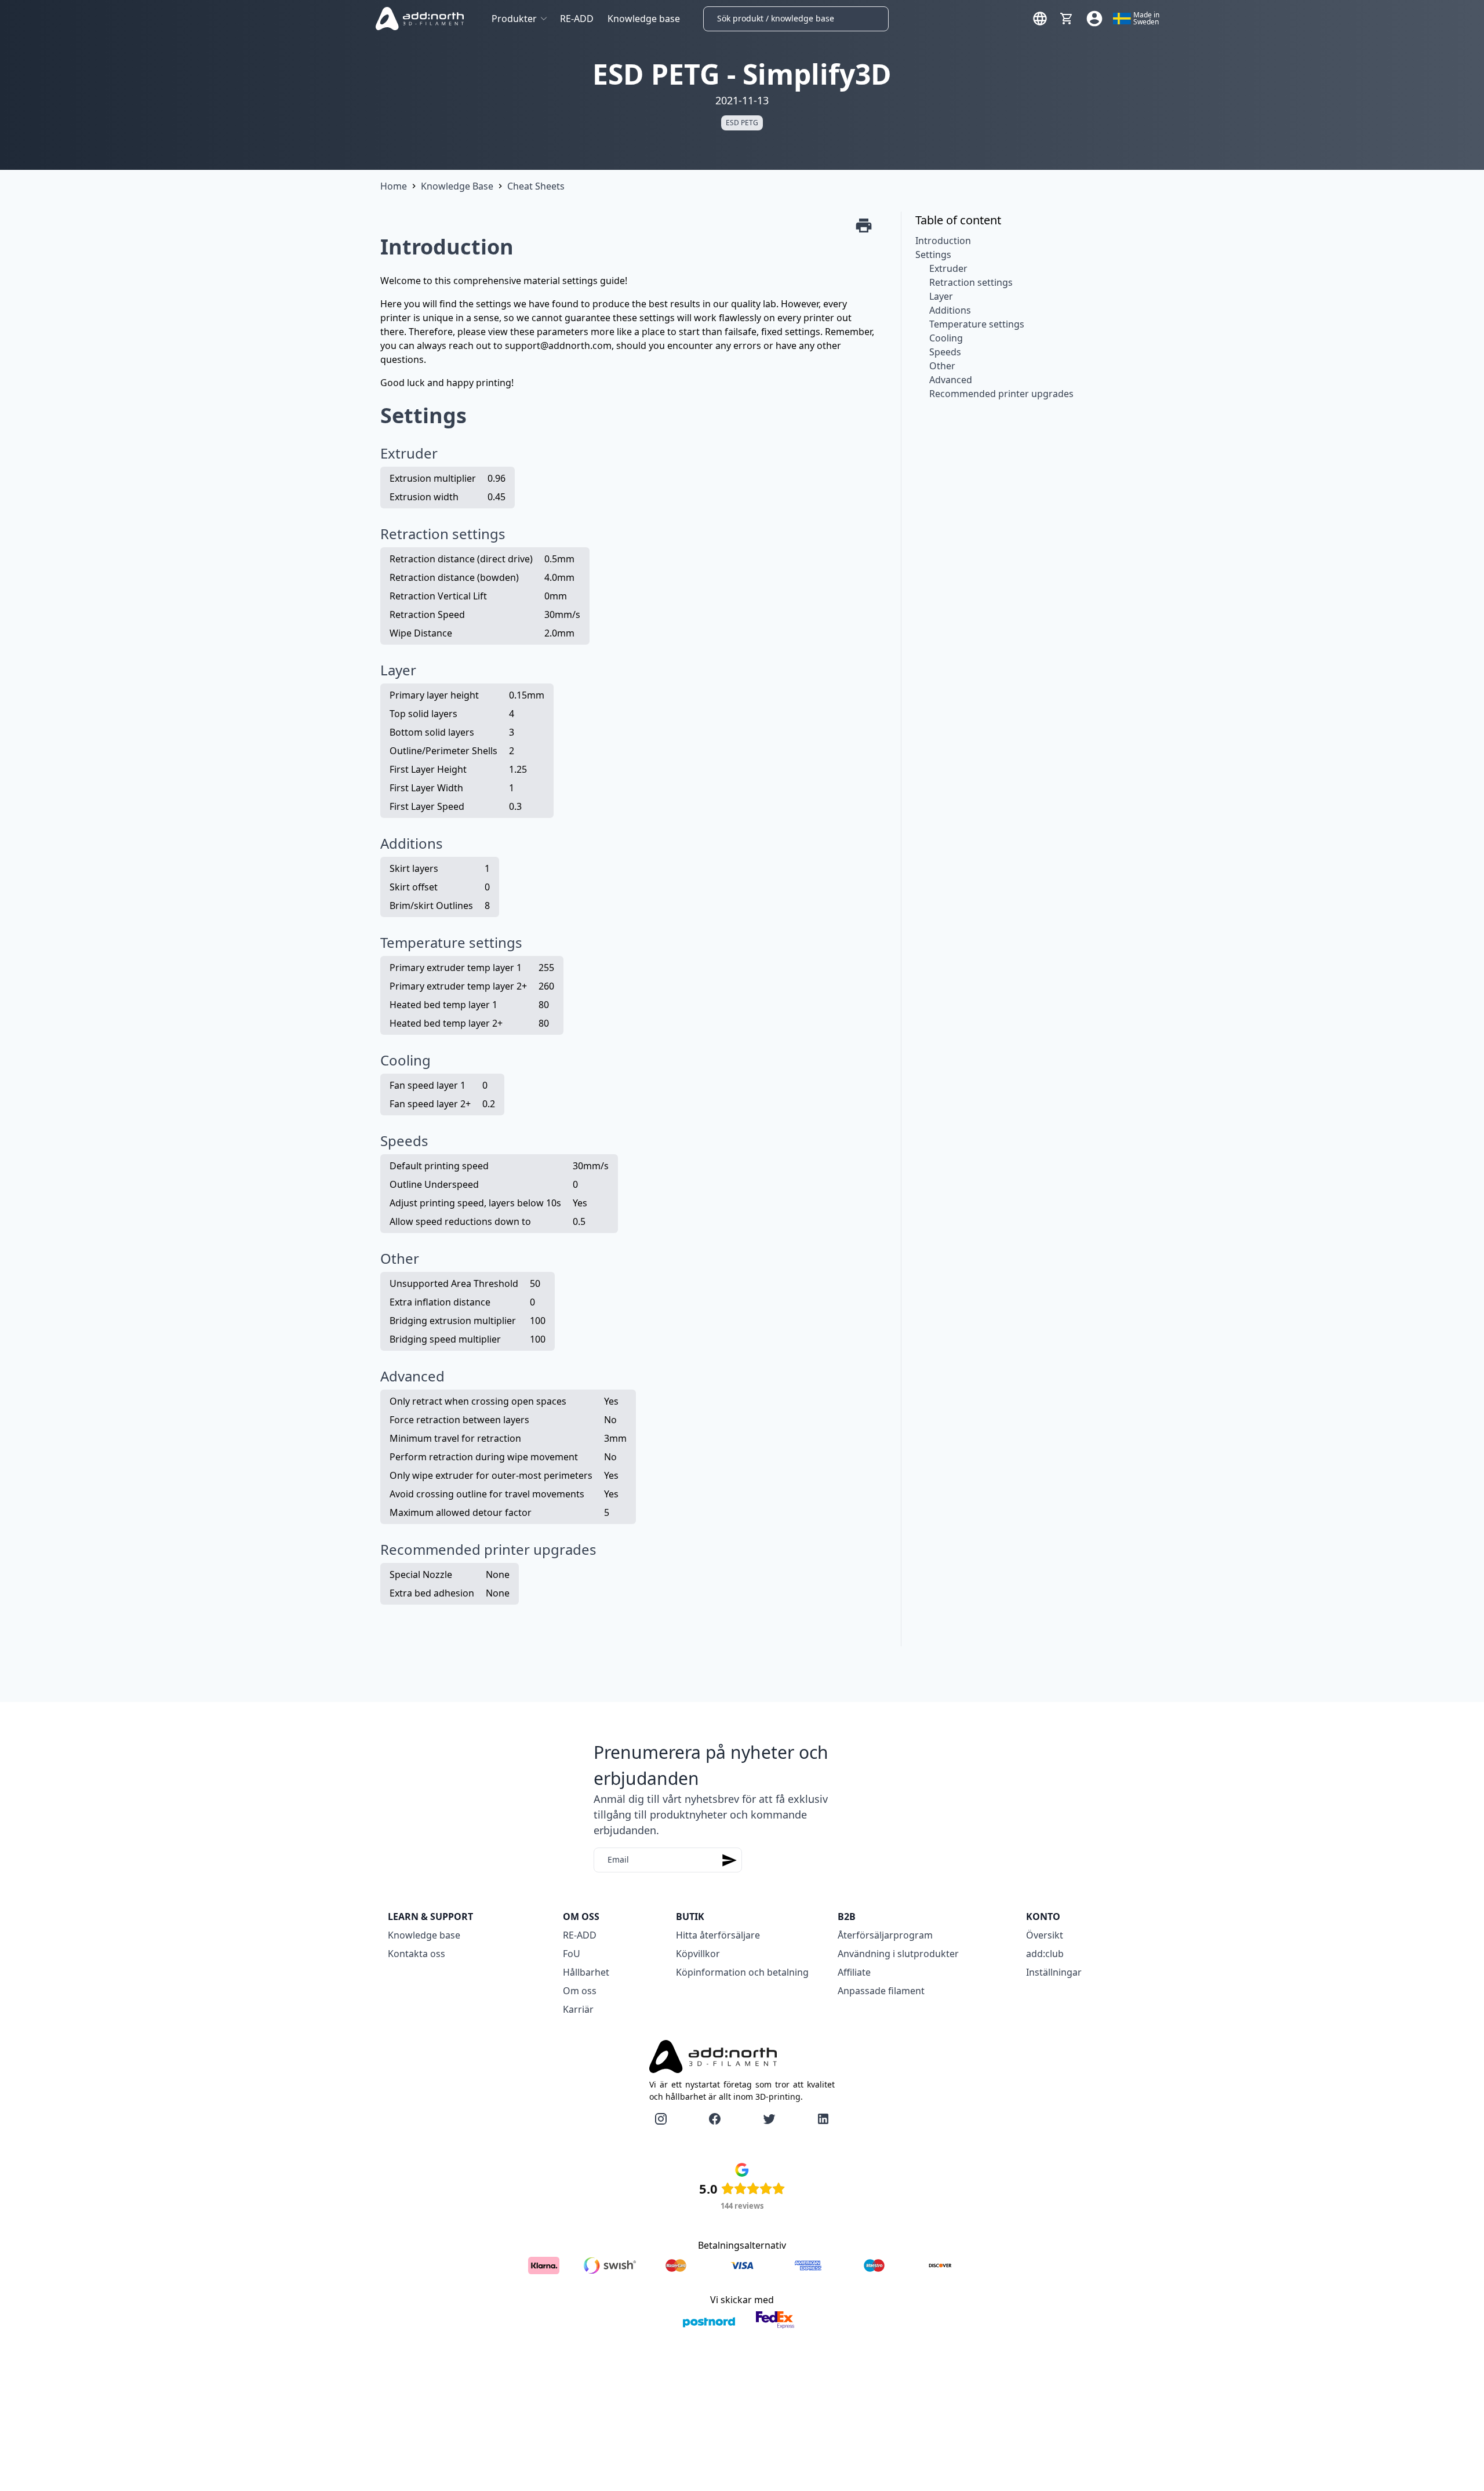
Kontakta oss (417, 1954)
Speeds (945, 352)
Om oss (580, 1991)
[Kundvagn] (1067, 19)
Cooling (946, 338)
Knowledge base (644, 19)
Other (942, 366)
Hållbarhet (586, 1972)
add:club (1045, 1954)
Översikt (1045, 1935)
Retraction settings (971, 282)
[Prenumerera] (729, 1860)
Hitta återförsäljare (718, 1935)
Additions (950, 310)
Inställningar (1054, 1972)
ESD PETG (742, 123)
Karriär (578, 2009)
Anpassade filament (881, 1991)
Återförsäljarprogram (885, 1935)
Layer (941, 296)
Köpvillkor (698, 1954)
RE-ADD (577, 19)
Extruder (948, 268)
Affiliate (854, 1972)
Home (394, 186)
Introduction (943, 241)
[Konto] (1094, 19)
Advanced (951, 380)
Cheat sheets (536, 186)
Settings (933, 254)
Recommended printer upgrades (1001, 394)
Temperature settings (977, 324)
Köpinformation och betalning (742, 1972)
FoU (572, 1954)
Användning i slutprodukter (898, 1954)
